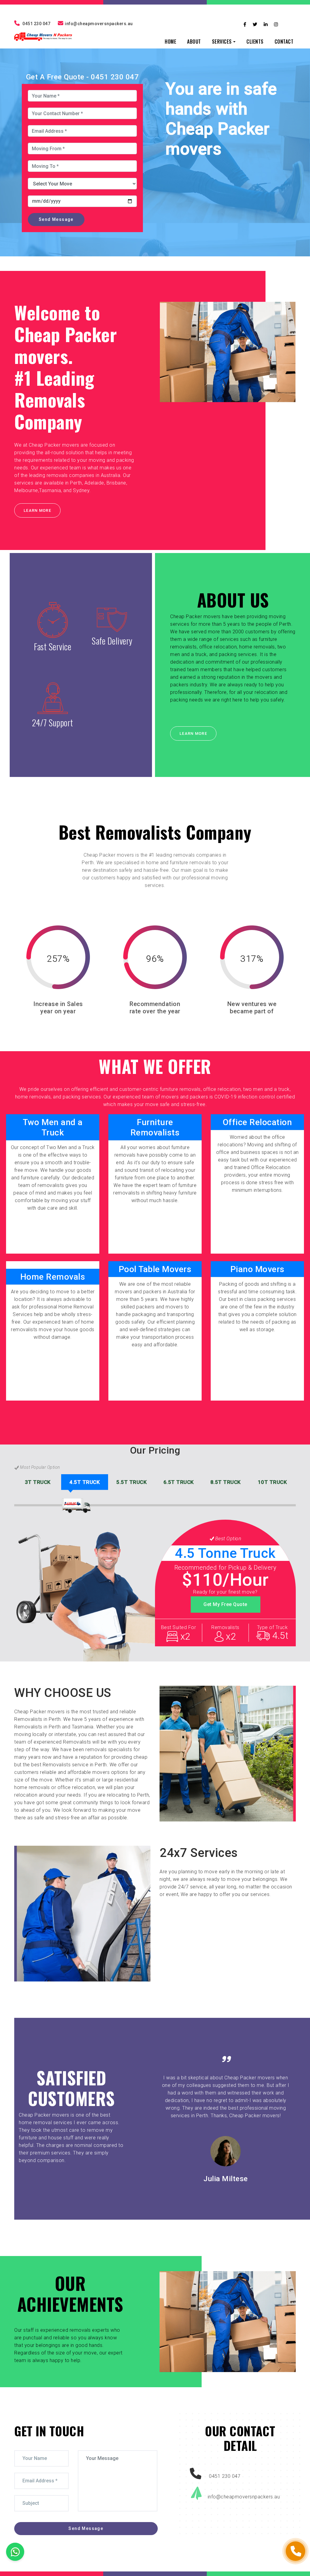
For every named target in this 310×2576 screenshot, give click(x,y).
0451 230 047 (36, 24)
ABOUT (194, 42)
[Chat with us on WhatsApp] (15, 2552)
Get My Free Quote (225, 1604)
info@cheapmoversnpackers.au (99, 24)
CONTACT (284, 42)
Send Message (56, 219)
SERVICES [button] (222, 42)
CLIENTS (255, 42)
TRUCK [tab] (38, 1482)
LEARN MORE (37, 510)
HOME (170, 42)
